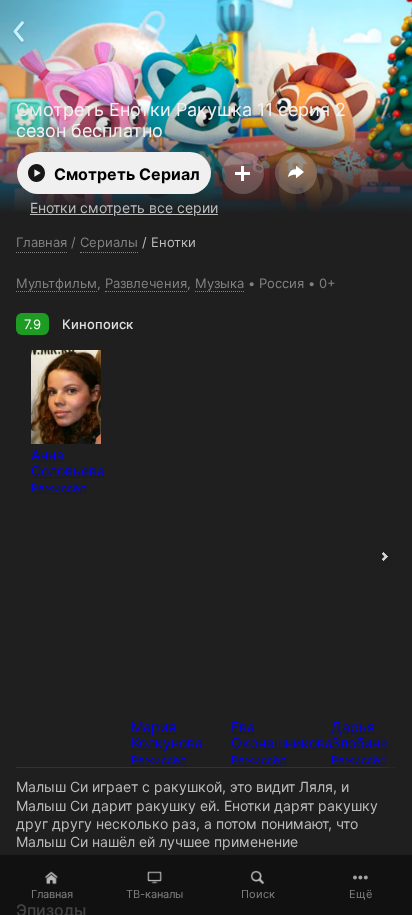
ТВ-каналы (154, 894)
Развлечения (146, 283)
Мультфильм (56, 283)
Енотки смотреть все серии (124, 207)
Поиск (258, 894)
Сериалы (109, 242)
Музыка (219, 283)
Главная (52, 894)
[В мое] (243, 173)
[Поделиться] (296, 173)
